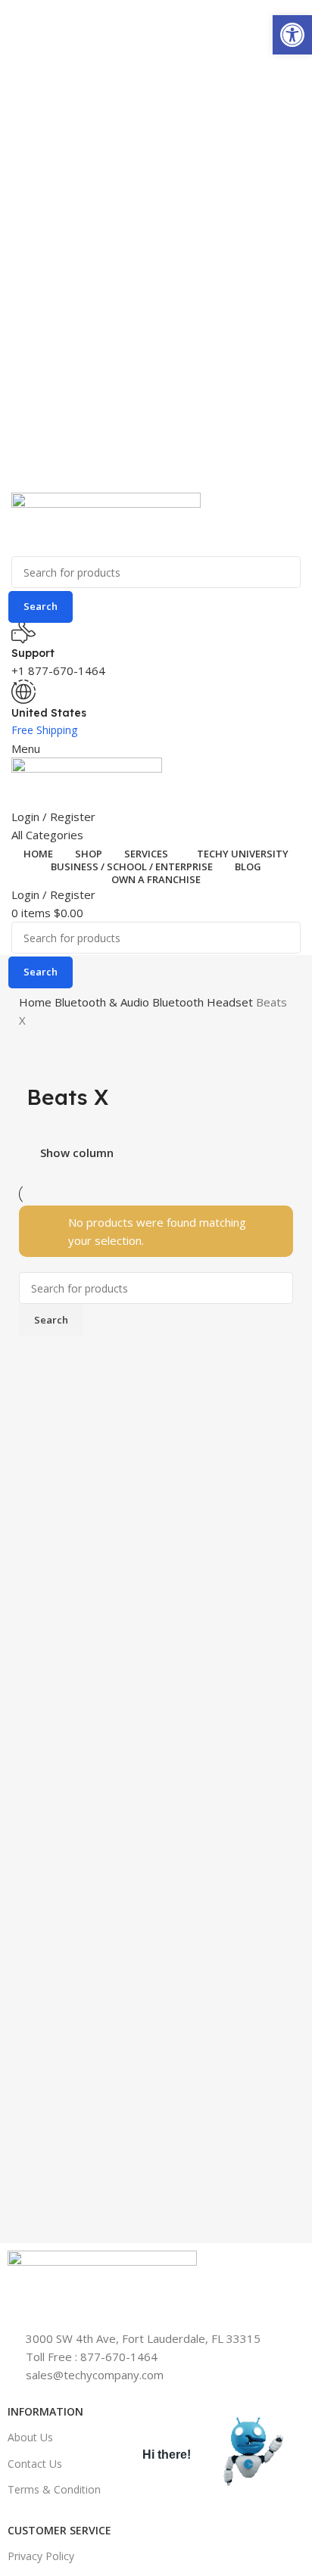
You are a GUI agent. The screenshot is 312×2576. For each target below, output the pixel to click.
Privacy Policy (41, 2556)
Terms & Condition (54, 2489)
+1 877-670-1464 (58, 670)
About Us (30, 2437)
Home (37, 1002)
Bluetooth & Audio (103, 1002)
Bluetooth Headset (204, 1002)
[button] (292, 35)
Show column (77, 1153)
